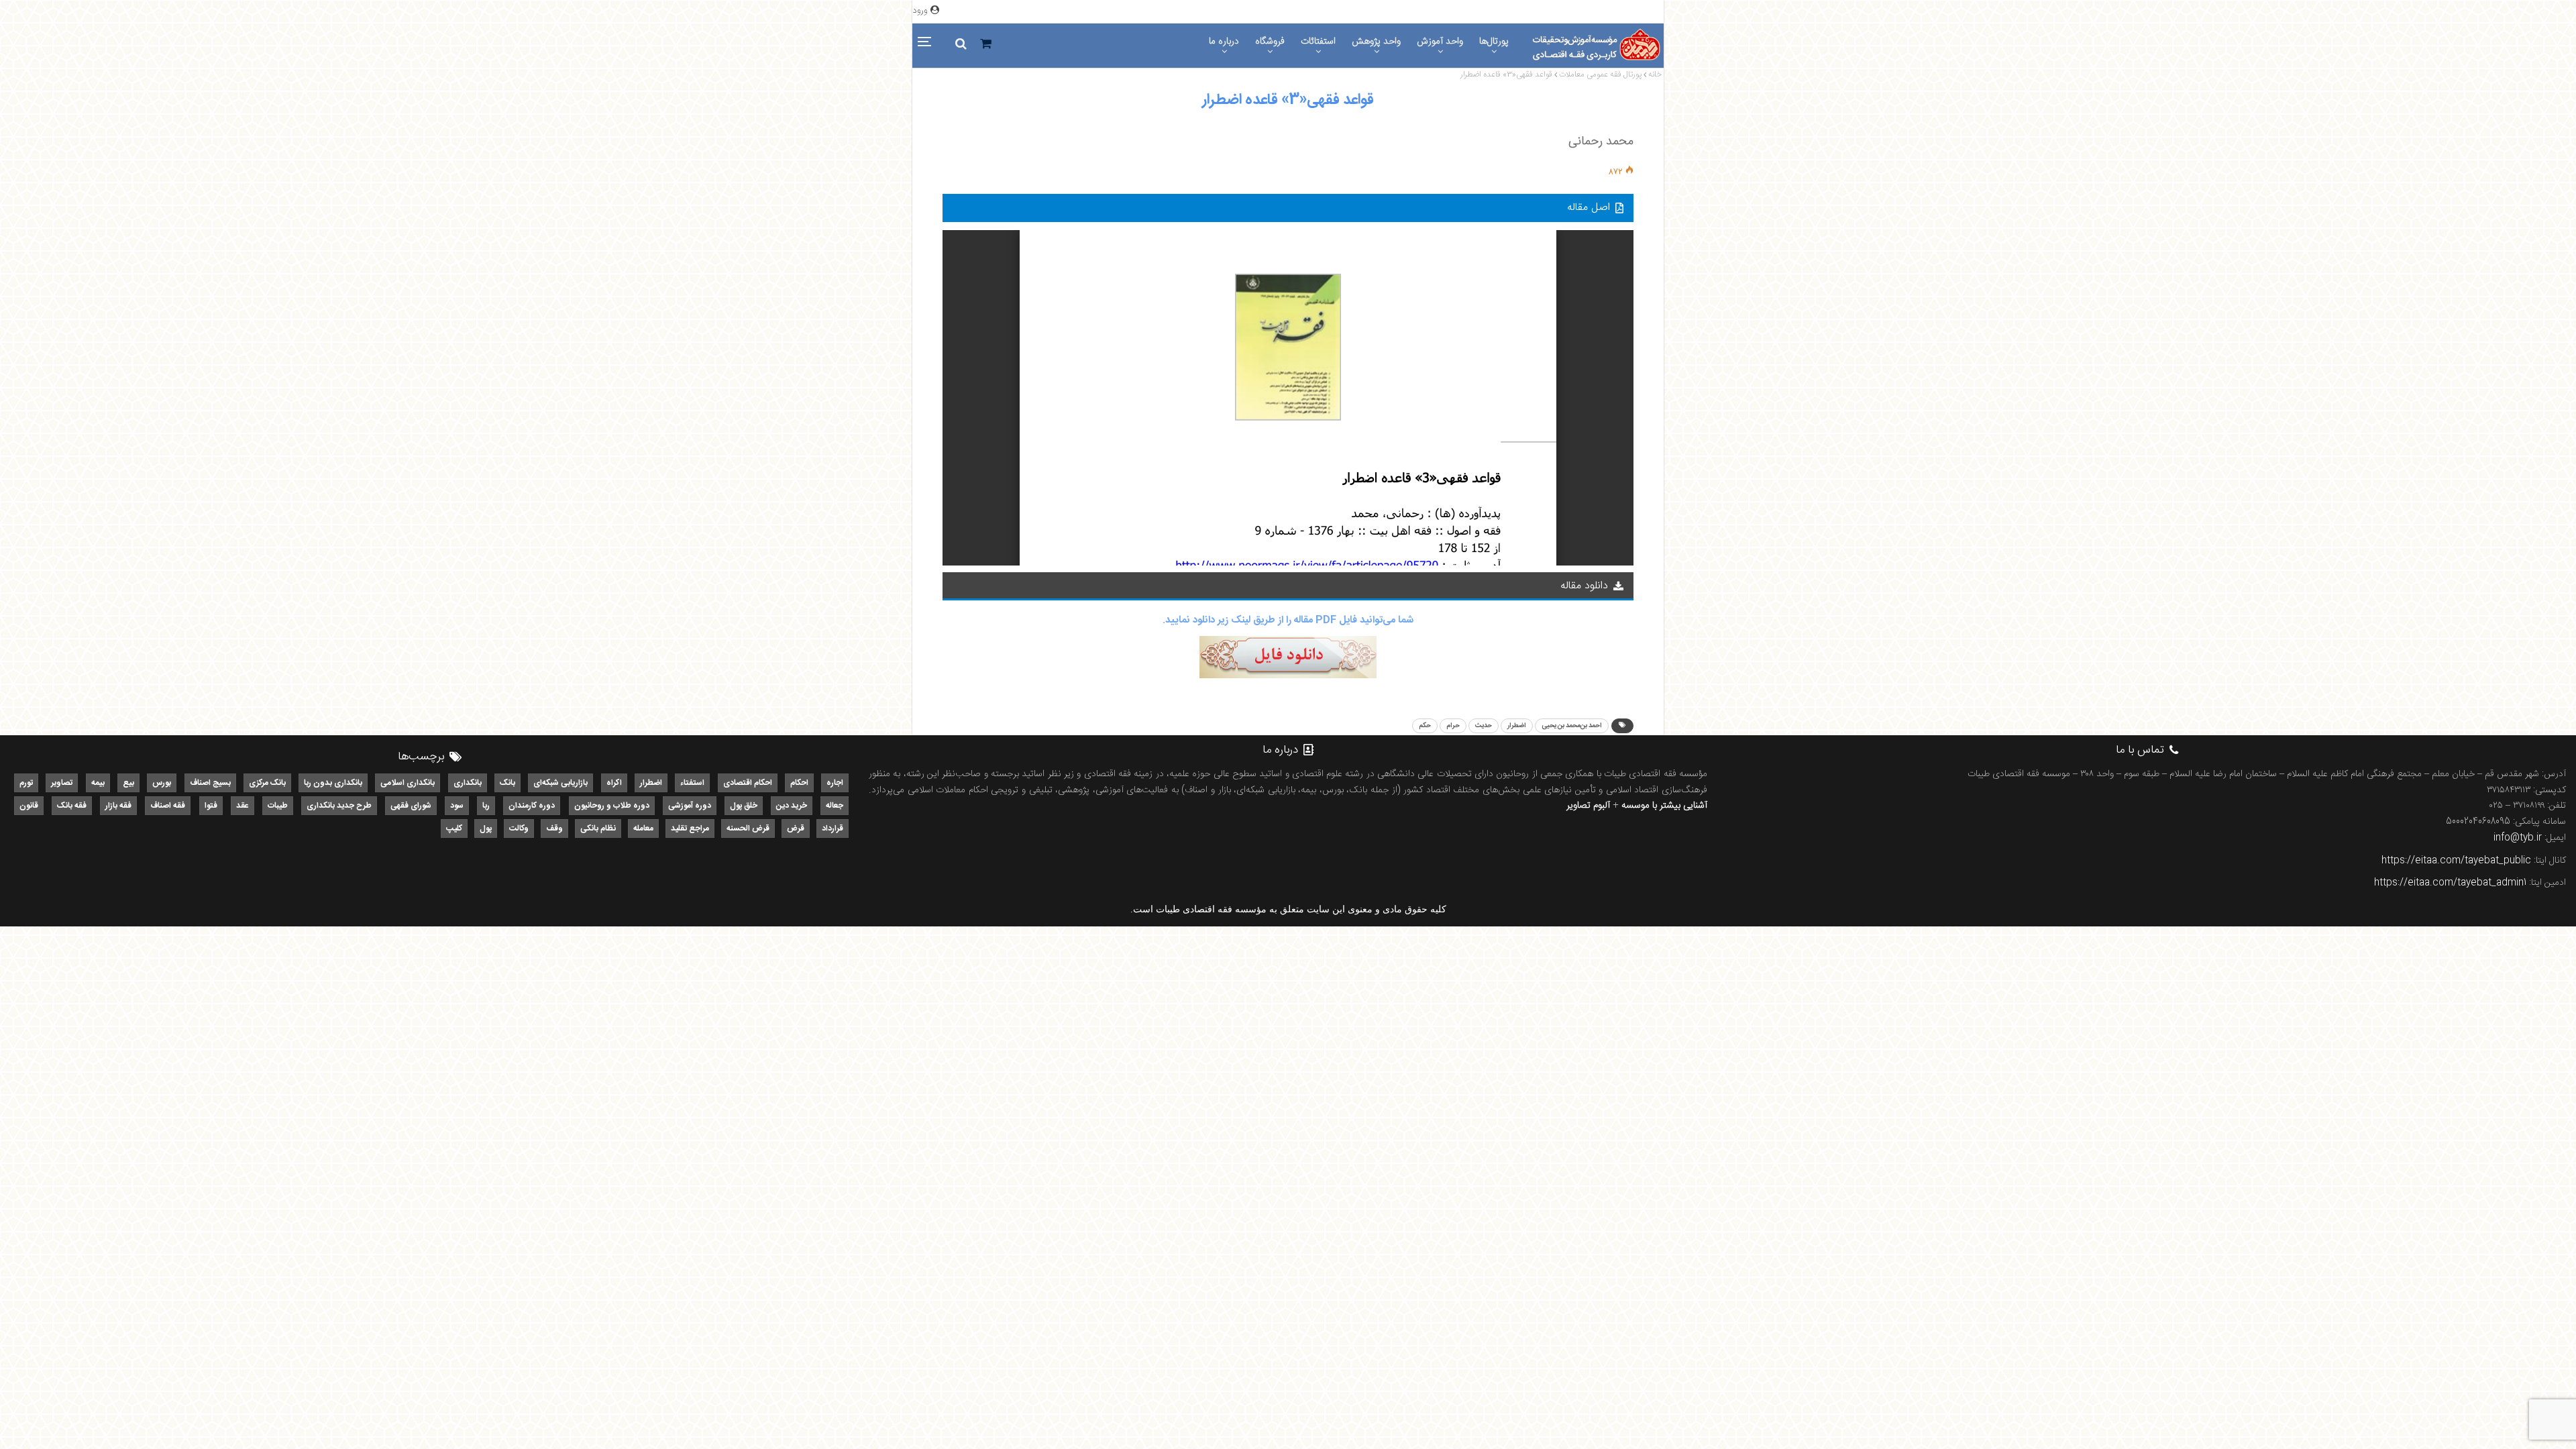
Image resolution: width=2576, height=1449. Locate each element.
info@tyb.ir (2518, 838)
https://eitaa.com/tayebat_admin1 (2450, 883)
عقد (243, 806)
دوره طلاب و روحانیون (612, 806)
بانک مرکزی (267, 783)
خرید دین (792, 806)
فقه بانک (72, 806)
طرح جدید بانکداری (339, 806)
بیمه (98, 783)
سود (457, 806)
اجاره (835, 783)
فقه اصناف (168, 806)
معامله (643, 828)
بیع (128, 783)
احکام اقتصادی (748, 783)
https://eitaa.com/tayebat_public (2456, 861)
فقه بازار (118, 806)
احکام (799, 783)
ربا (486, 806)
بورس (162, 783)
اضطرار (1517, 726)
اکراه (614, 783)
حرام (1453, 726)
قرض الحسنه (748, 828)
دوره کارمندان (532, 806)
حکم (1425, 726)
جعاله (835, 806)
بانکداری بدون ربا (333, 783)
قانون (29, 806)
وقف (554, 828)
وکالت (519, 828)
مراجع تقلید (690, 828)
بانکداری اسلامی (408, 783)
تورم (26, 783)
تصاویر (62, 783)
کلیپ (454, 828)
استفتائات (1318, 42)
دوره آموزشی (690, 806)
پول (486, 828)
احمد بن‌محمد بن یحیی (1572, 726)
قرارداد (833, 828)
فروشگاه (1270, 42)
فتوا (211, 806)
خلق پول (744, 806)
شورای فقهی (411, 806)
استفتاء (692, 783)
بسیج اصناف (210, 783)
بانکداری (468, 783)
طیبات (278, 806)
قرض (796, 828)
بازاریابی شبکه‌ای (560, 783)
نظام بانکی (598, 828)
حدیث (1484, 726)
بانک (507, 783)
